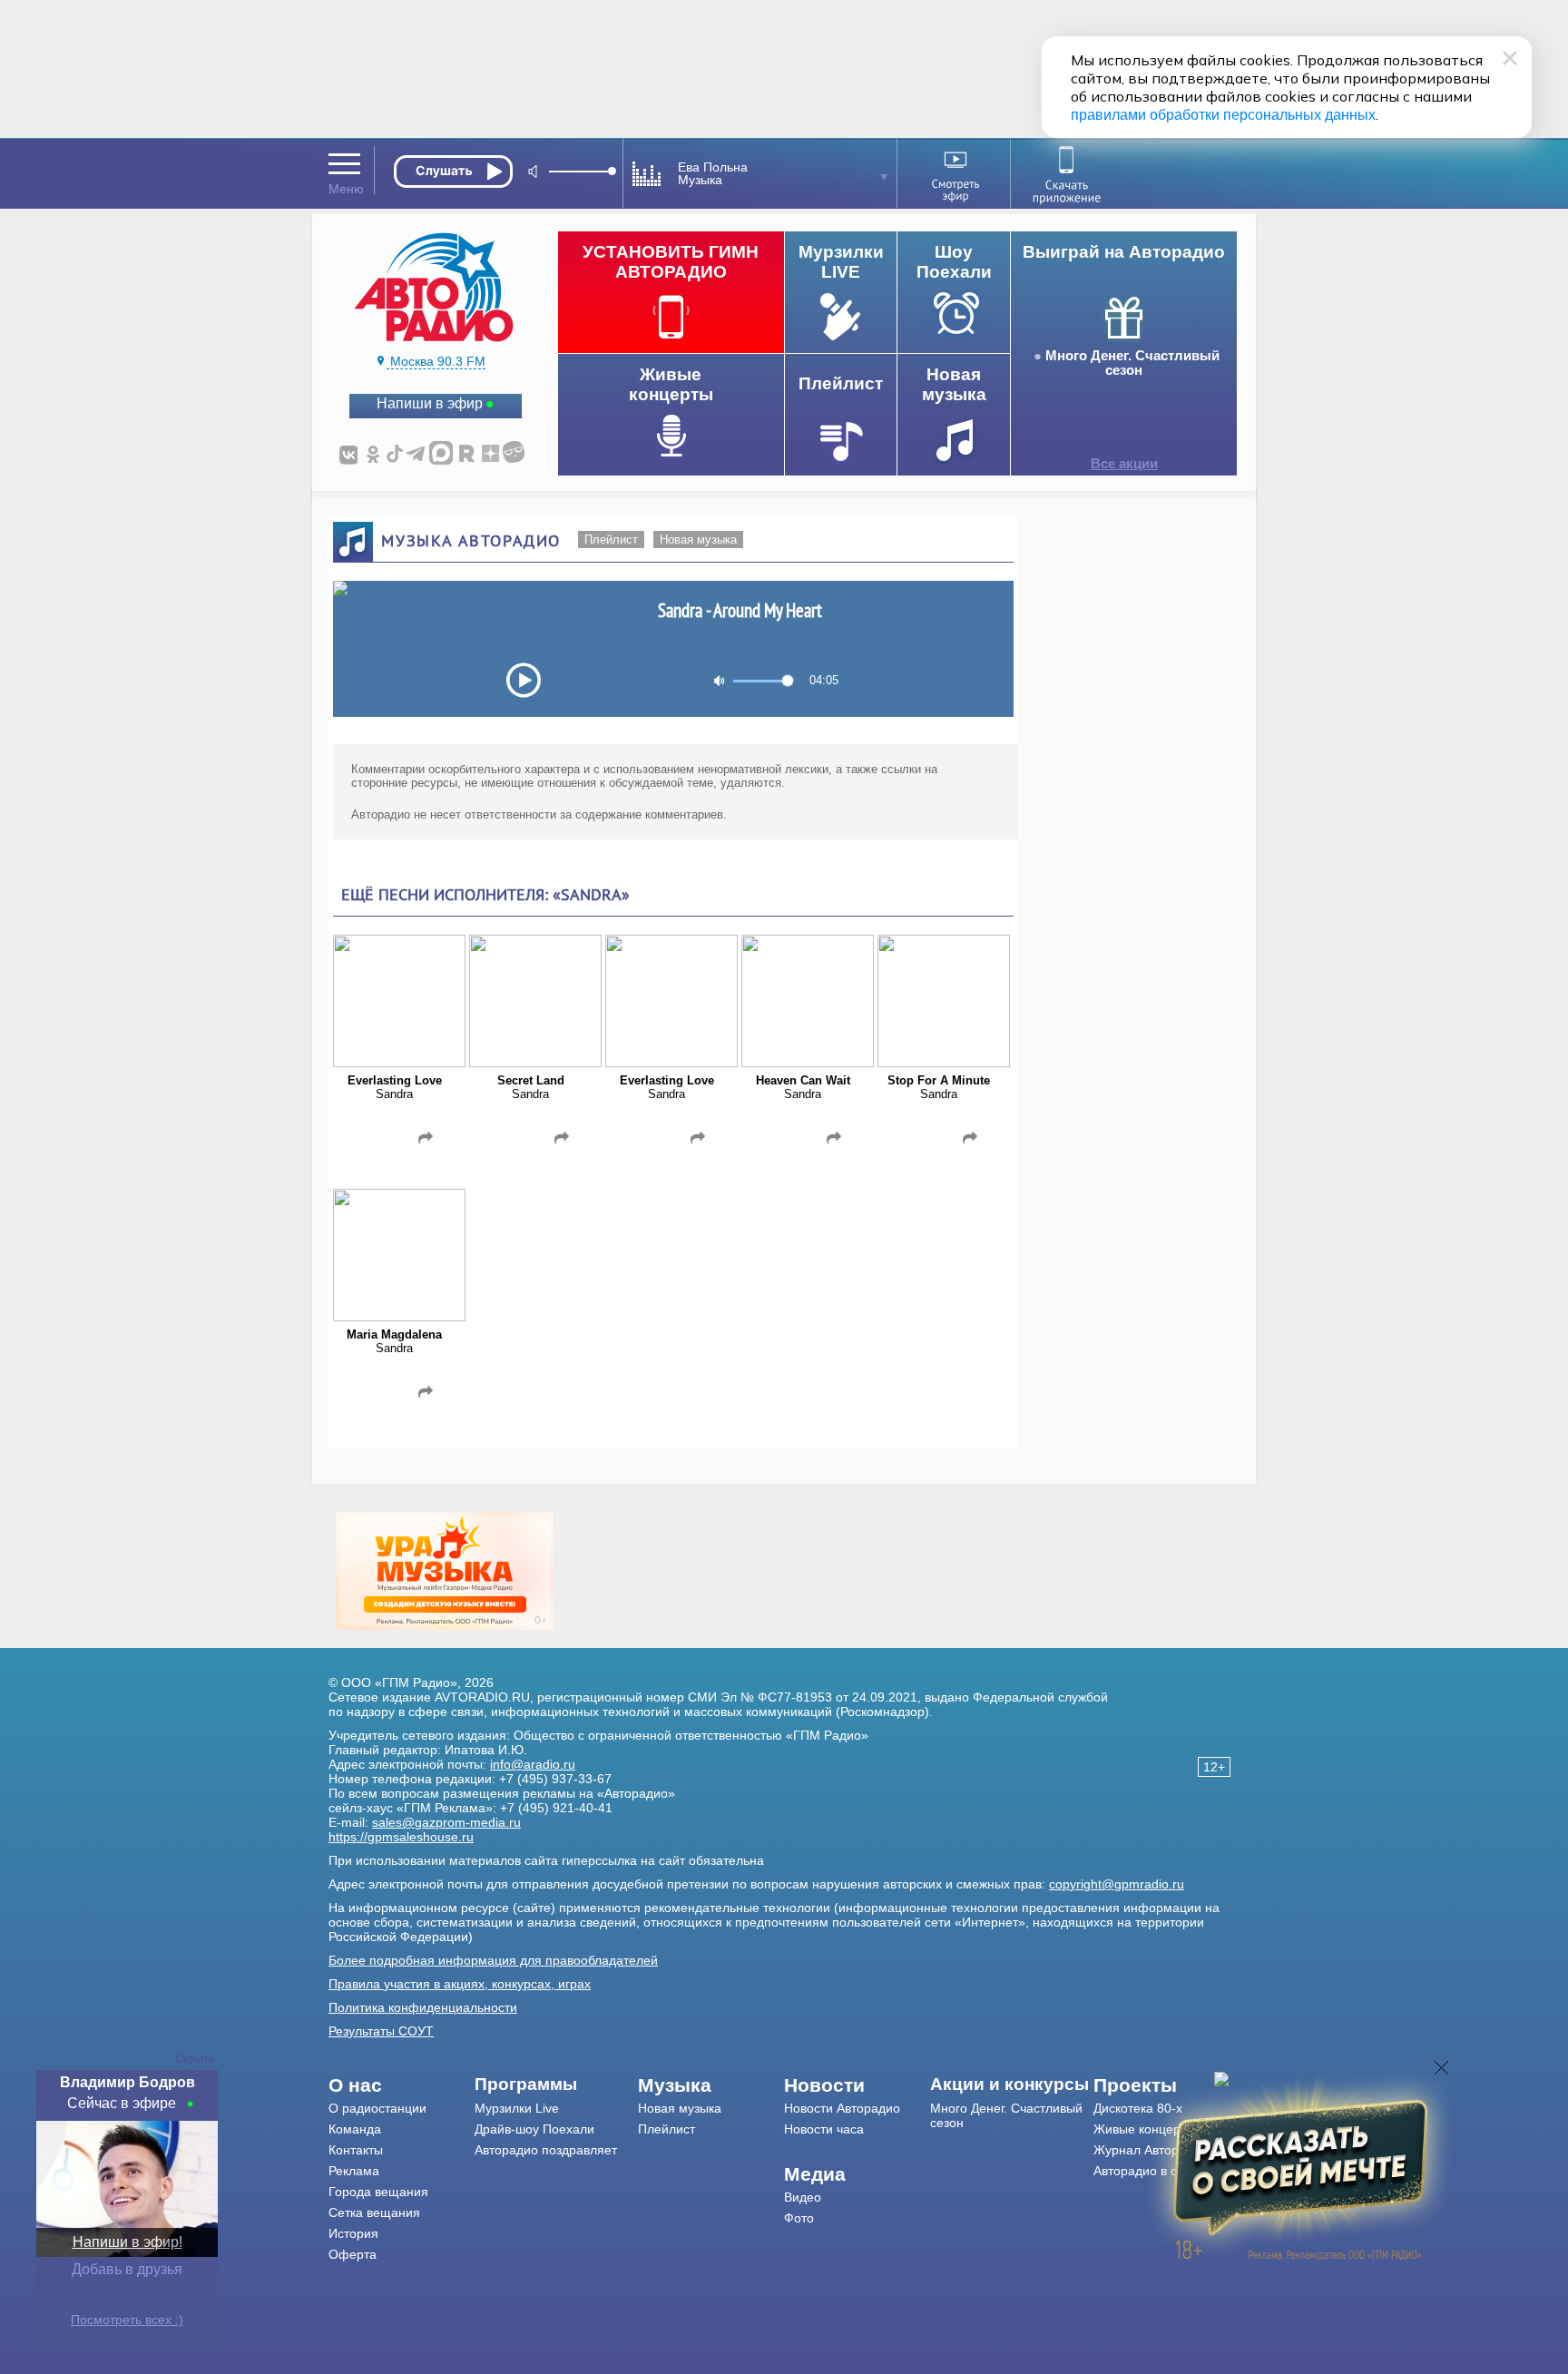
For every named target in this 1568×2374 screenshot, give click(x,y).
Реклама (354, 2171)
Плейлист (611, 540)
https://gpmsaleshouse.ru (401, 1837)
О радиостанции (377, 2108)
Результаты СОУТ (381, 2031)
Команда (355, 2129)
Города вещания (378, 2192)
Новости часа (824, 2129)
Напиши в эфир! (127, 2242)
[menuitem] (402, 2085)
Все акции (1124, 464)
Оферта (353, 2254)
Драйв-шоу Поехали (534, 2129)
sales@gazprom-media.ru (446, 1822)
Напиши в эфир (430, 403)
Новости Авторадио (842, 2108)
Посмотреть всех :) (127, 2320)
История (353, 2233)
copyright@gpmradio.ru (1117, 1884)
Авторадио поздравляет (546, 2150)
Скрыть (195, 2059)
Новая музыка (698, 540)
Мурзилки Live (517, 2108)
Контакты (356, 2150)
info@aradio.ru (533, 1764)
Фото (799, 2218)
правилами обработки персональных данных (1223, 115)
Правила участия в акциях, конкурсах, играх (460, 1984)
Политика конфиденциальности (423, 2007)
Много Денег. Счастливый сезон (1132, 363)
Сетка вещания (374, 2212)
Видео (803, 2197)
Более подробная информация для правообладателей (493, 1960)
